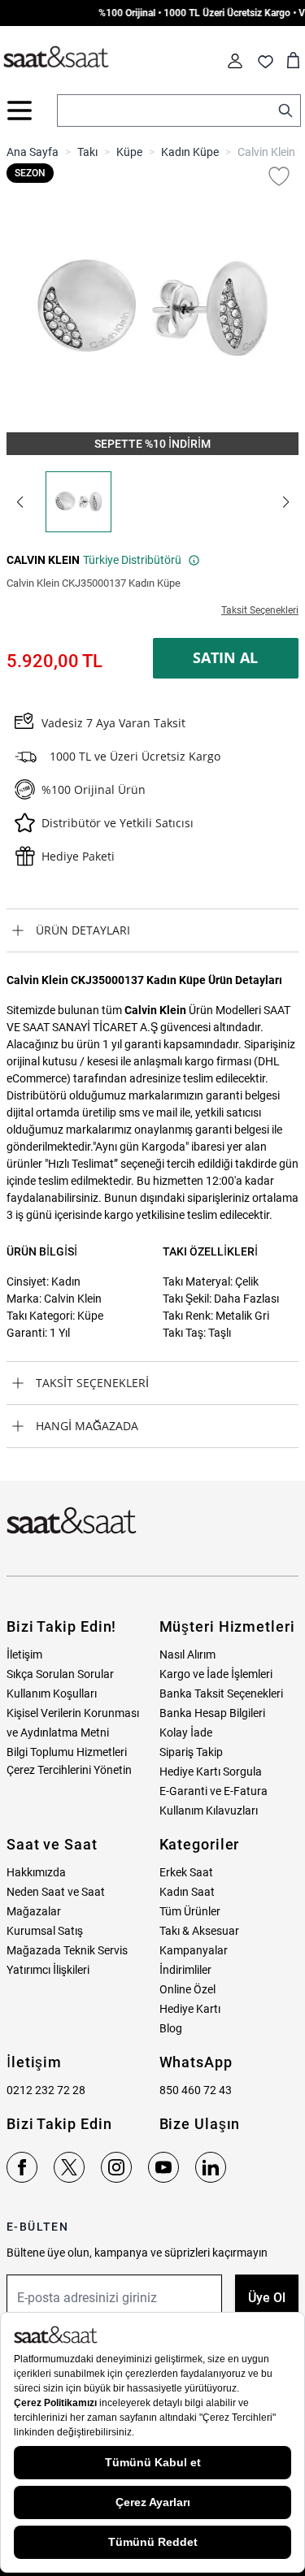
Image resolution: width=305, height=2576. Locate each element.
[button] (20, 502)
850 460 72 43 (196, 2090)
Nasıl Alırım (187, 1654)
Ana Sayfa (33, 152)
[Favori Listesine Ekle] (279, 176)
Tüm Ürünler (190, 1911)
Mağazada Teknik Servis (67, 1950)
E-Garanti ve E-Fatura (213, 1791)
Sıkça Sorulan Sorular (60, 1674)
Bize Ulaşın (200, 2124)
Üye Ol (267, 2298)
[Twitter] (69, 2167)
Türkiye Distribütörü (132, 560)
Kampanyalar (194, 1950)
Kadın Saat (187, 1892)
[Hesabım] (235, 61)
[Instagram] (116, 2167)
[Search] (285, 111)
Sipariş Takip (191, 1752)
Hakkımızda (36, 1872)
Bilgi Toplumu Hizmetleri (67, 1752)
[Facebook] (22, 2167)
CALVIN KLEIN (43, 560)
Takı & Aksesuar (199, 1931)
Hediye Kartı (190, 2009)
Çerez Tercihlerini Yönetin (69, 1770)
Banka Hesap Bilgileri (212, 1713)
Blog (171, 2028)
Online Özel (187, 1989)
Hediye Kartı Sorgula (211, 1772)
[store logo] (56, 58)
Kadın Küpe (190, 152)
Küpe (129, 152)
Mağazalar (34, 1911)
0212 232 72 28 (46, 2090)
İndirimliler (185, 1970)
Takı (87, 152)
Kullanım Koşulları (52, 1693)
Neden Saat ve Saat (56, 1892)
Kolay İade (186, 1733)
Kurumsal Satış (45, 1931)
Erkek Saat (186, 1872)
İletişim (24, 1654)
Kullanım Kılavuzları (209, 1811)
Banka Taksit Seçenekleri (221, 1693)
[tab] (152, 930)
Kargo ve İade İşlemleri (216, 1674)
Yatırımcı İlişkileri (48, 1970)
